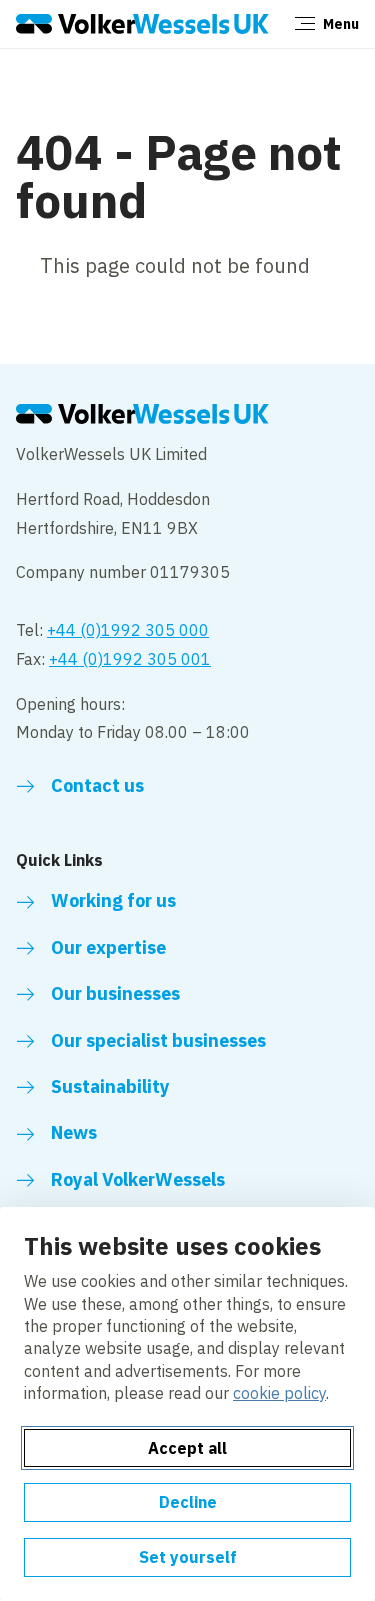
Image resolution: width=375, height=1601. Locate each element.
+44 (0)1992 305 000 (128, 630)
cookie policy (279, 1393)
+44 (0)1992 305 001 (130, 659)
